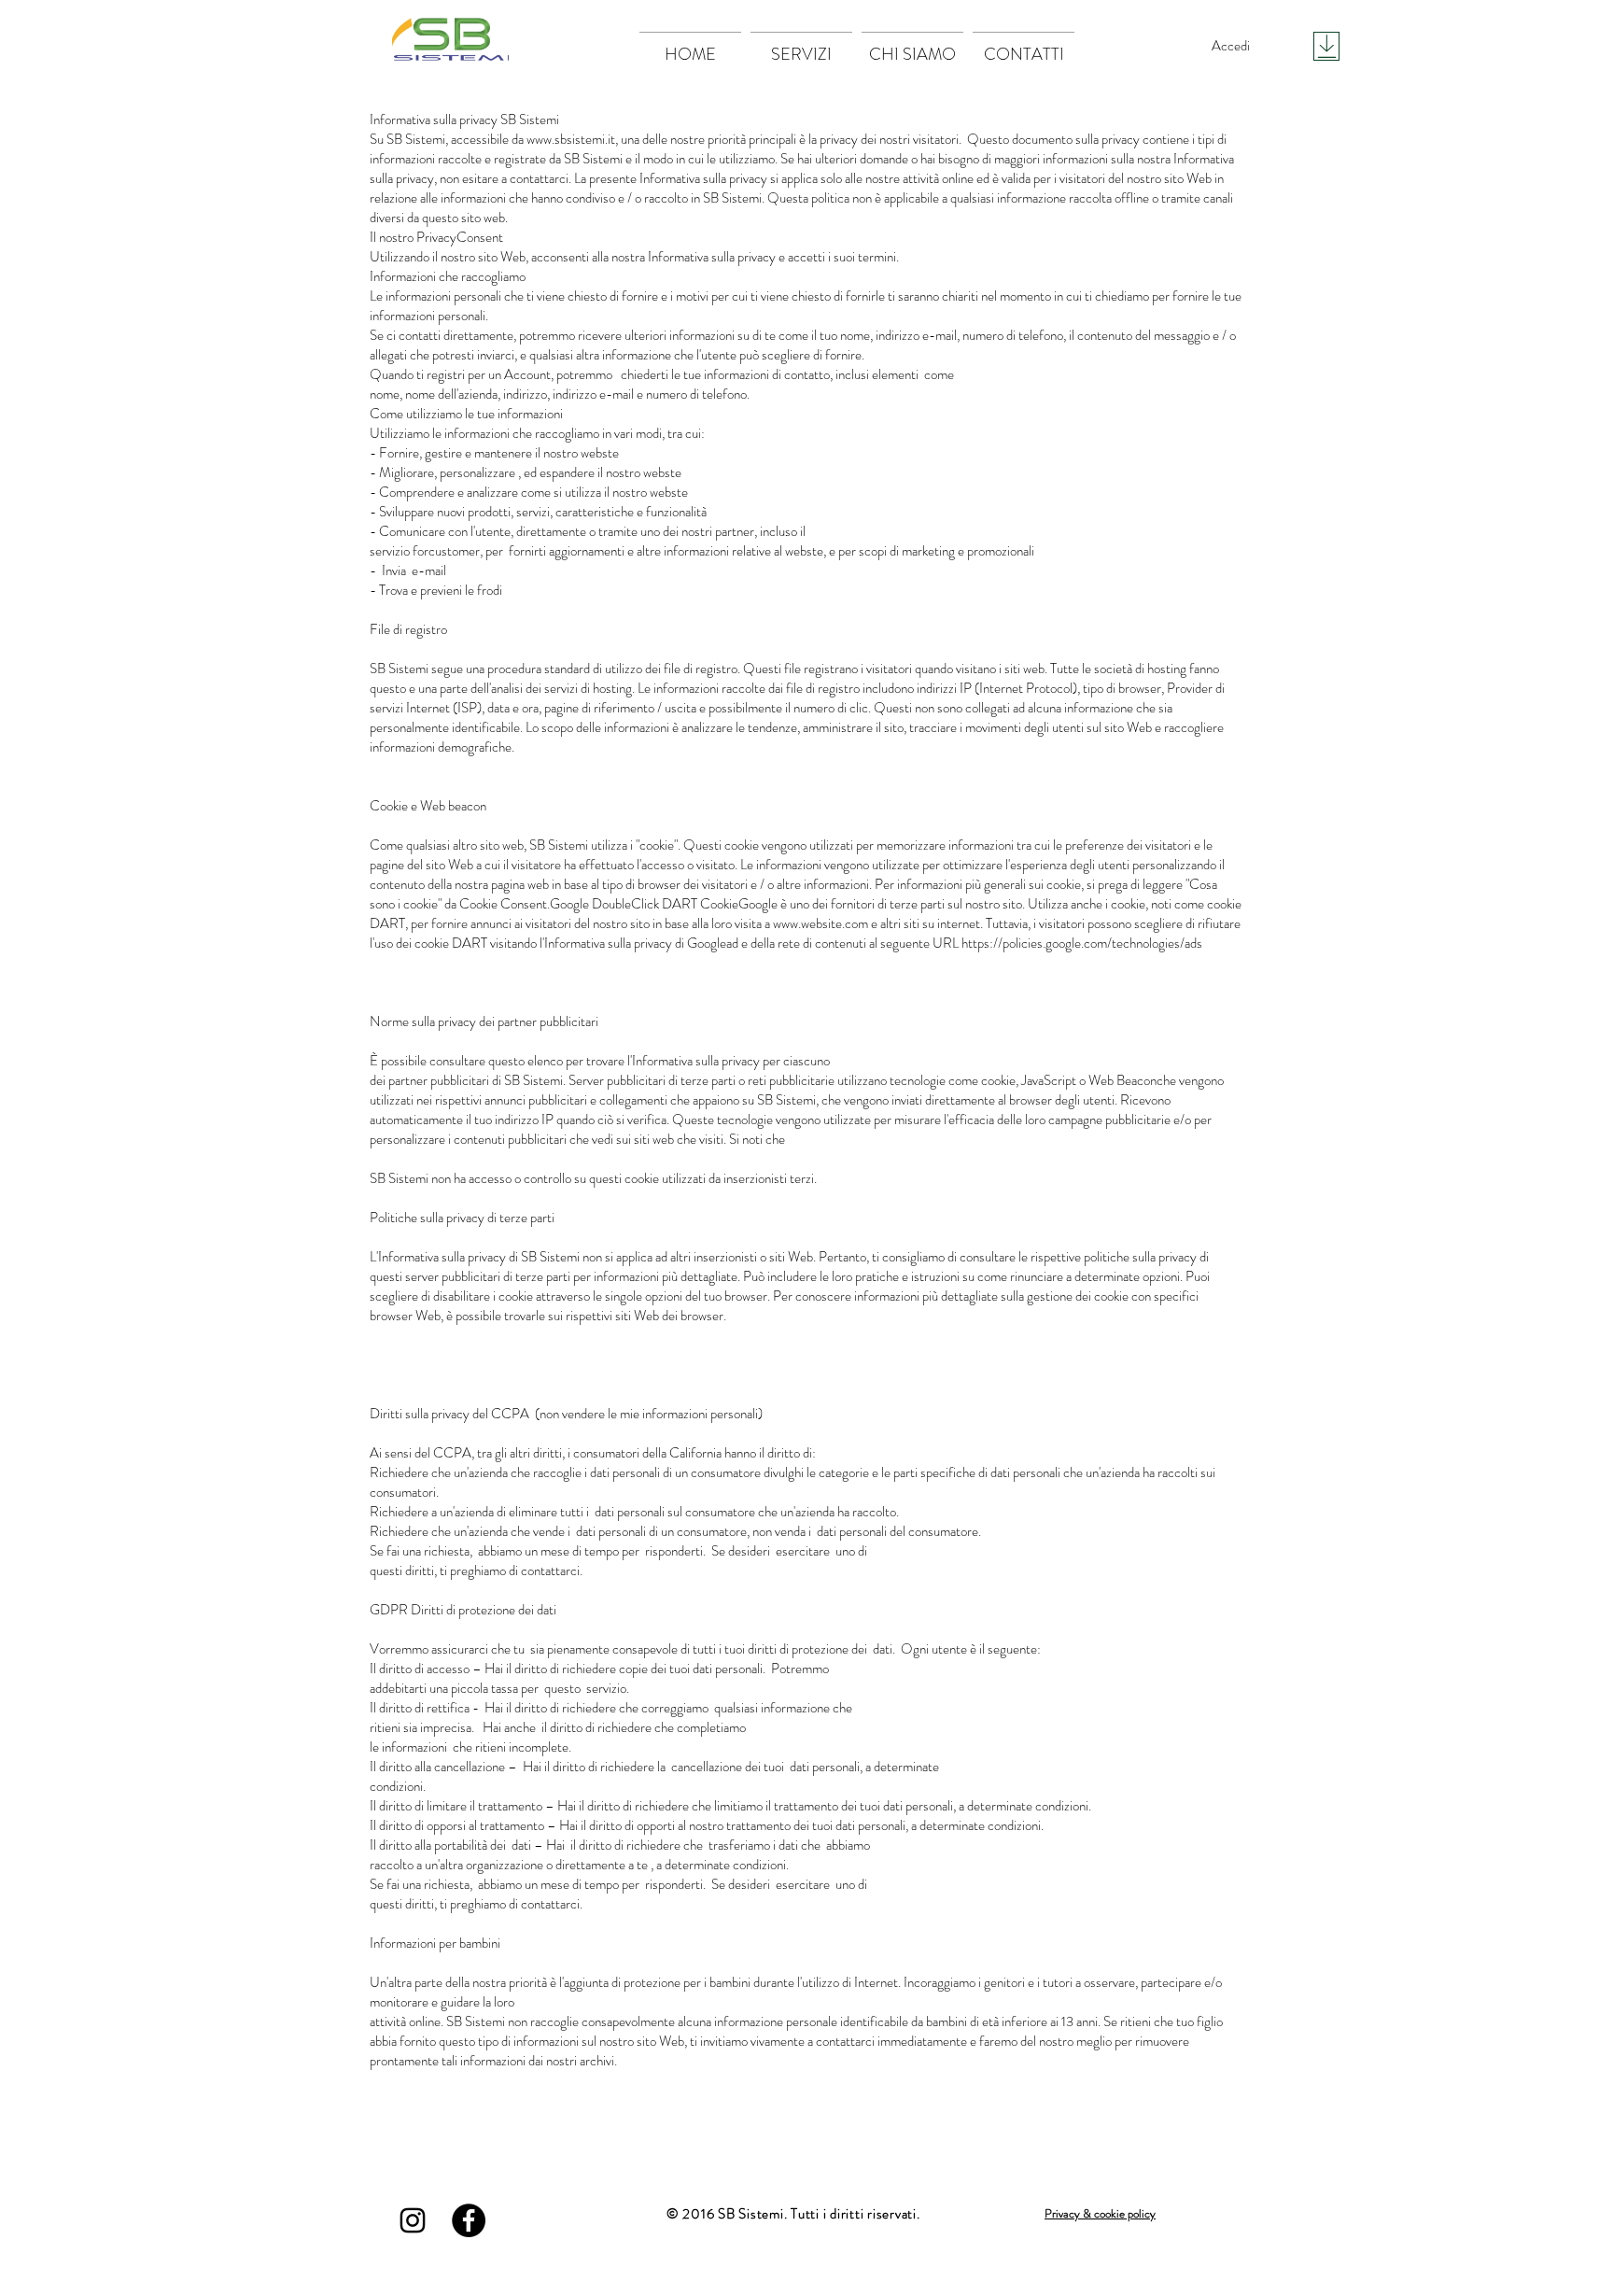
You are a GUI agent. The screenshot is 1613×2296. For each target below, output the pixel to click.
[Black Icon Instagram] (413, 2220)
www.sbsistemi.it (571, 139)
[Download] (1326, 46)
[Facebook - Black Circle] (469, 2220)
